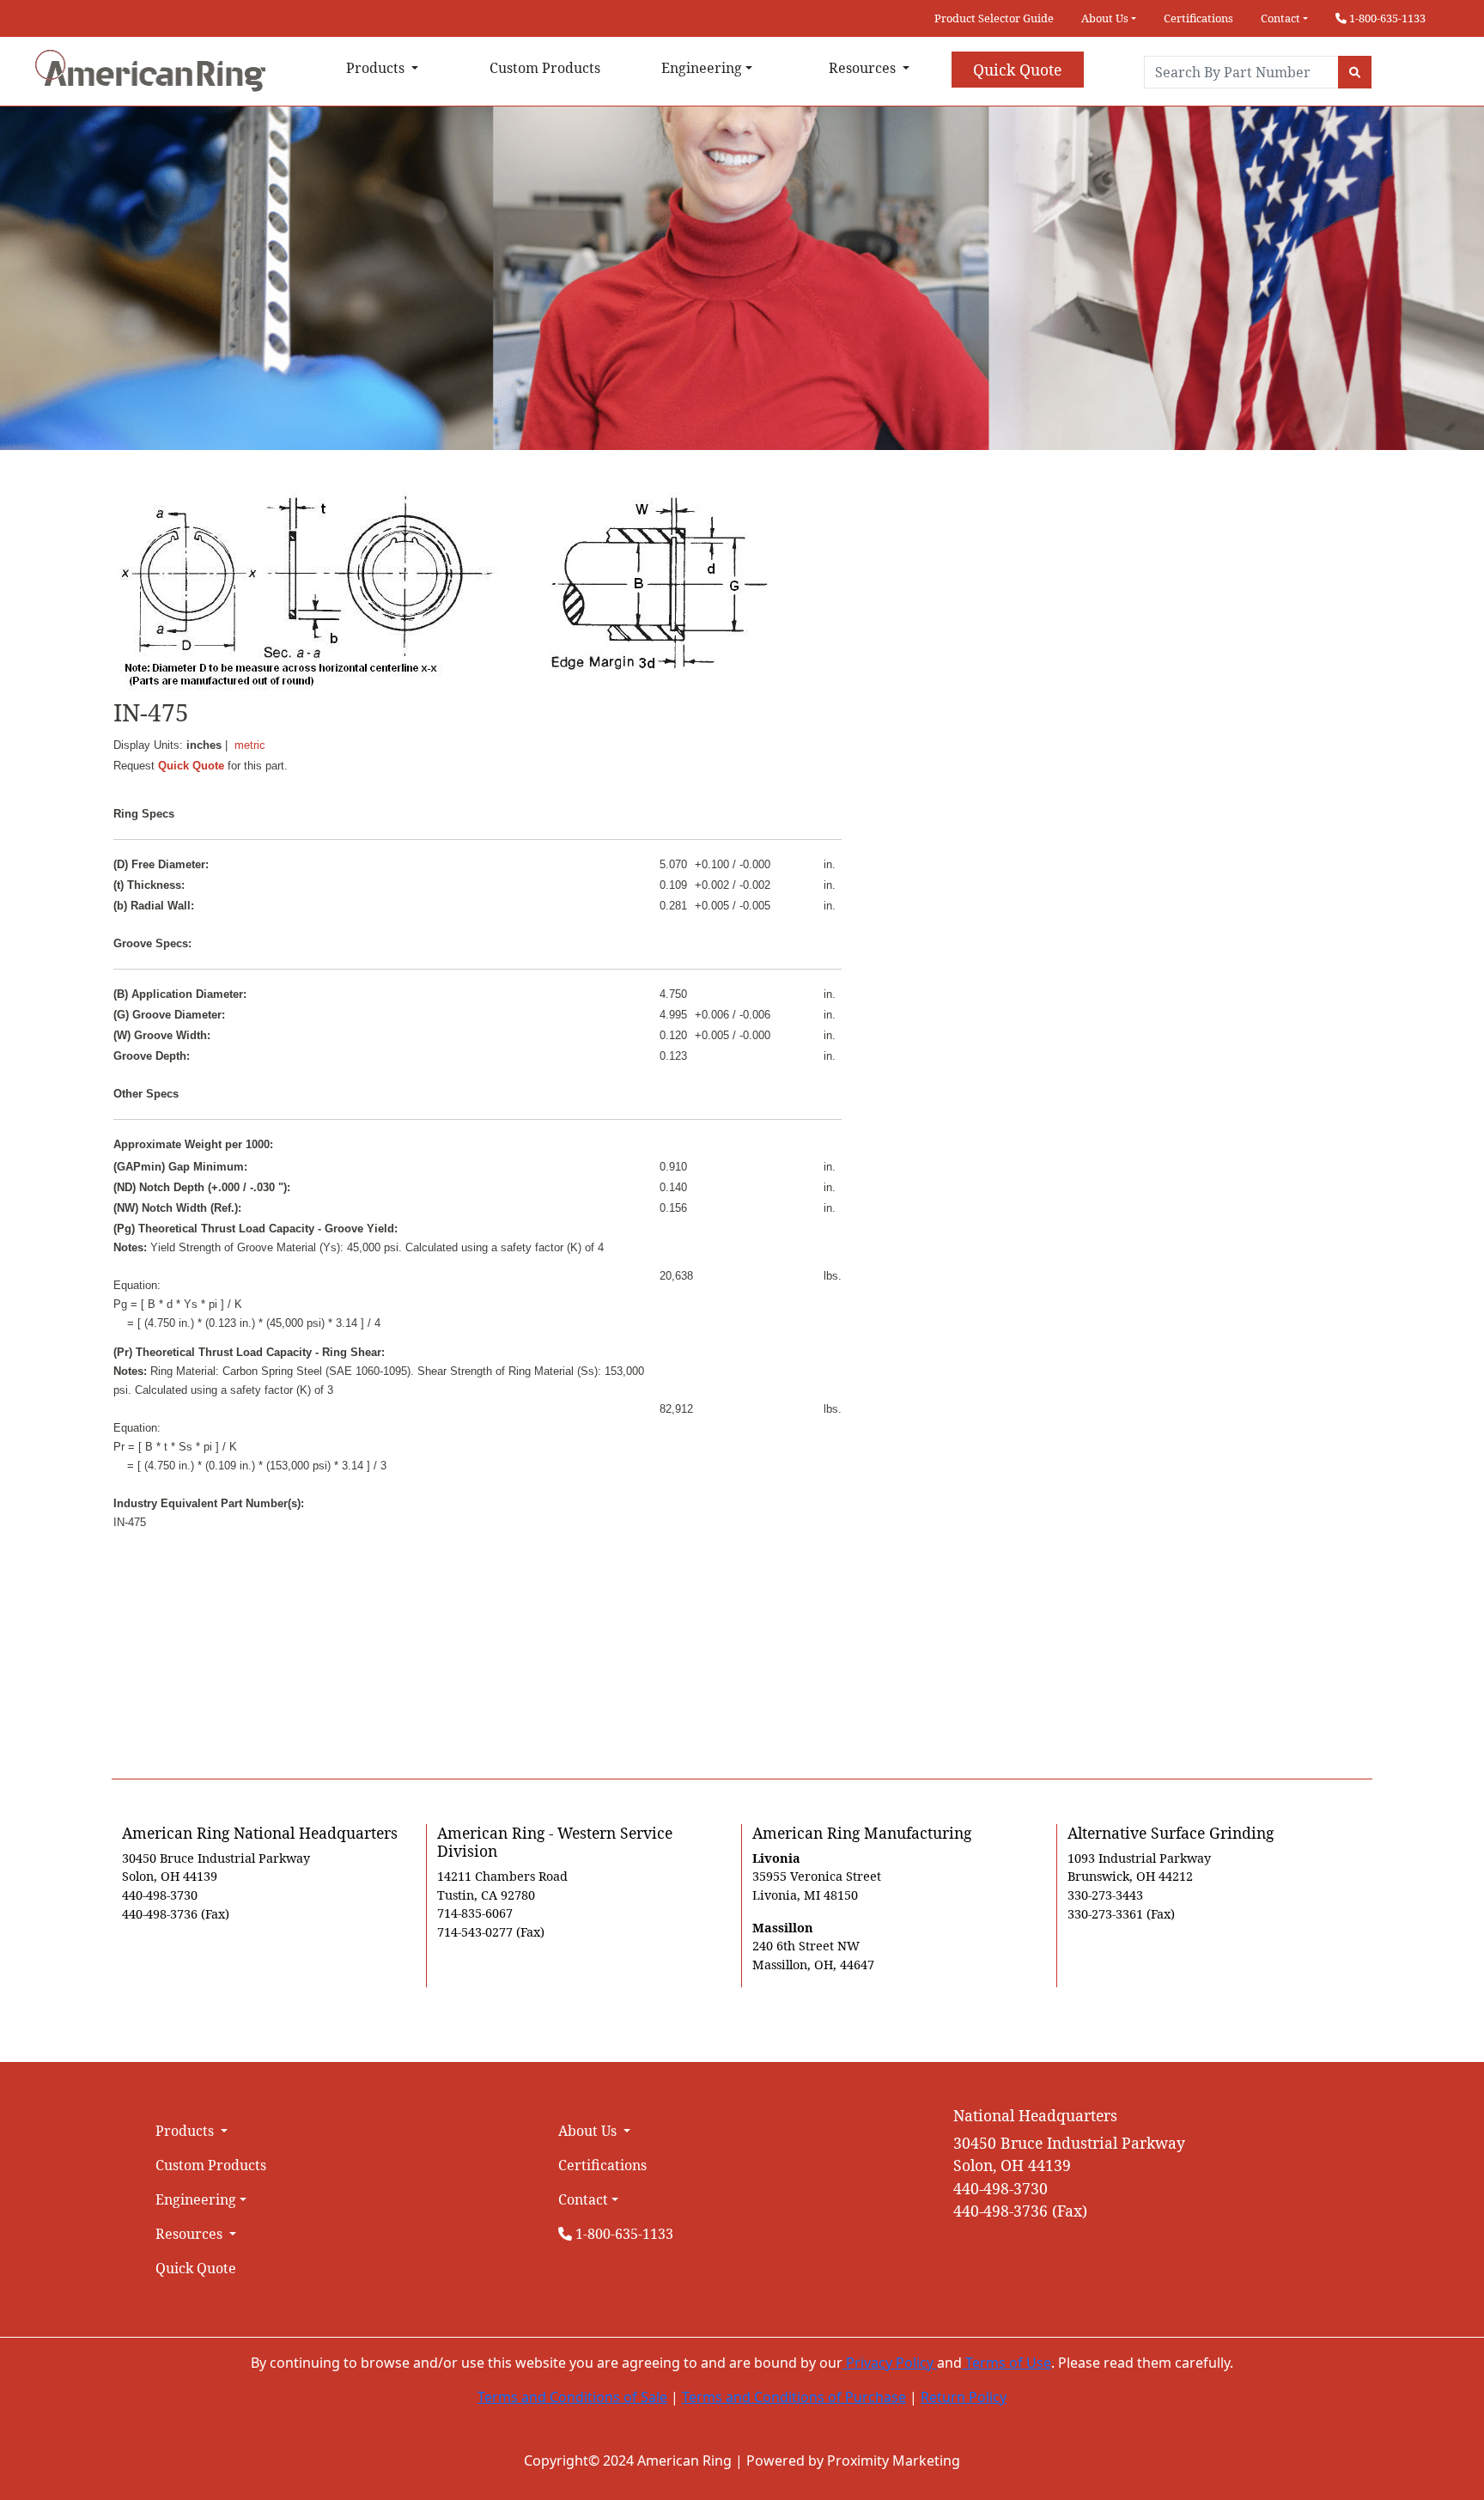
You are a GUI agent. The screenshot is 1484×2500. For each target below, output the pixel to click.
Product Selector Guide (994, 18)
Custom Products (545, 68)
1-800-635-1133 (1386, 18)
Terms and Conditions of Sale (572, 2397)
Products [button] (377, 68)
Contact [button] (1280, 18)
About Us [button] (1105, 18)
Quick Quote (1017, 70)
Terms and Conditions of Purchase (794, 2397)
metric (250, 745)
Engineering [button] (702, 68)
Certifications (1198, 18)
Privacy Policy (890, 2363)
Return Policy (964, 2397)
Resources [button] (864, 68)
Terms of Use (1007, 2363)
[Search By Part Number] (1355, 72)
